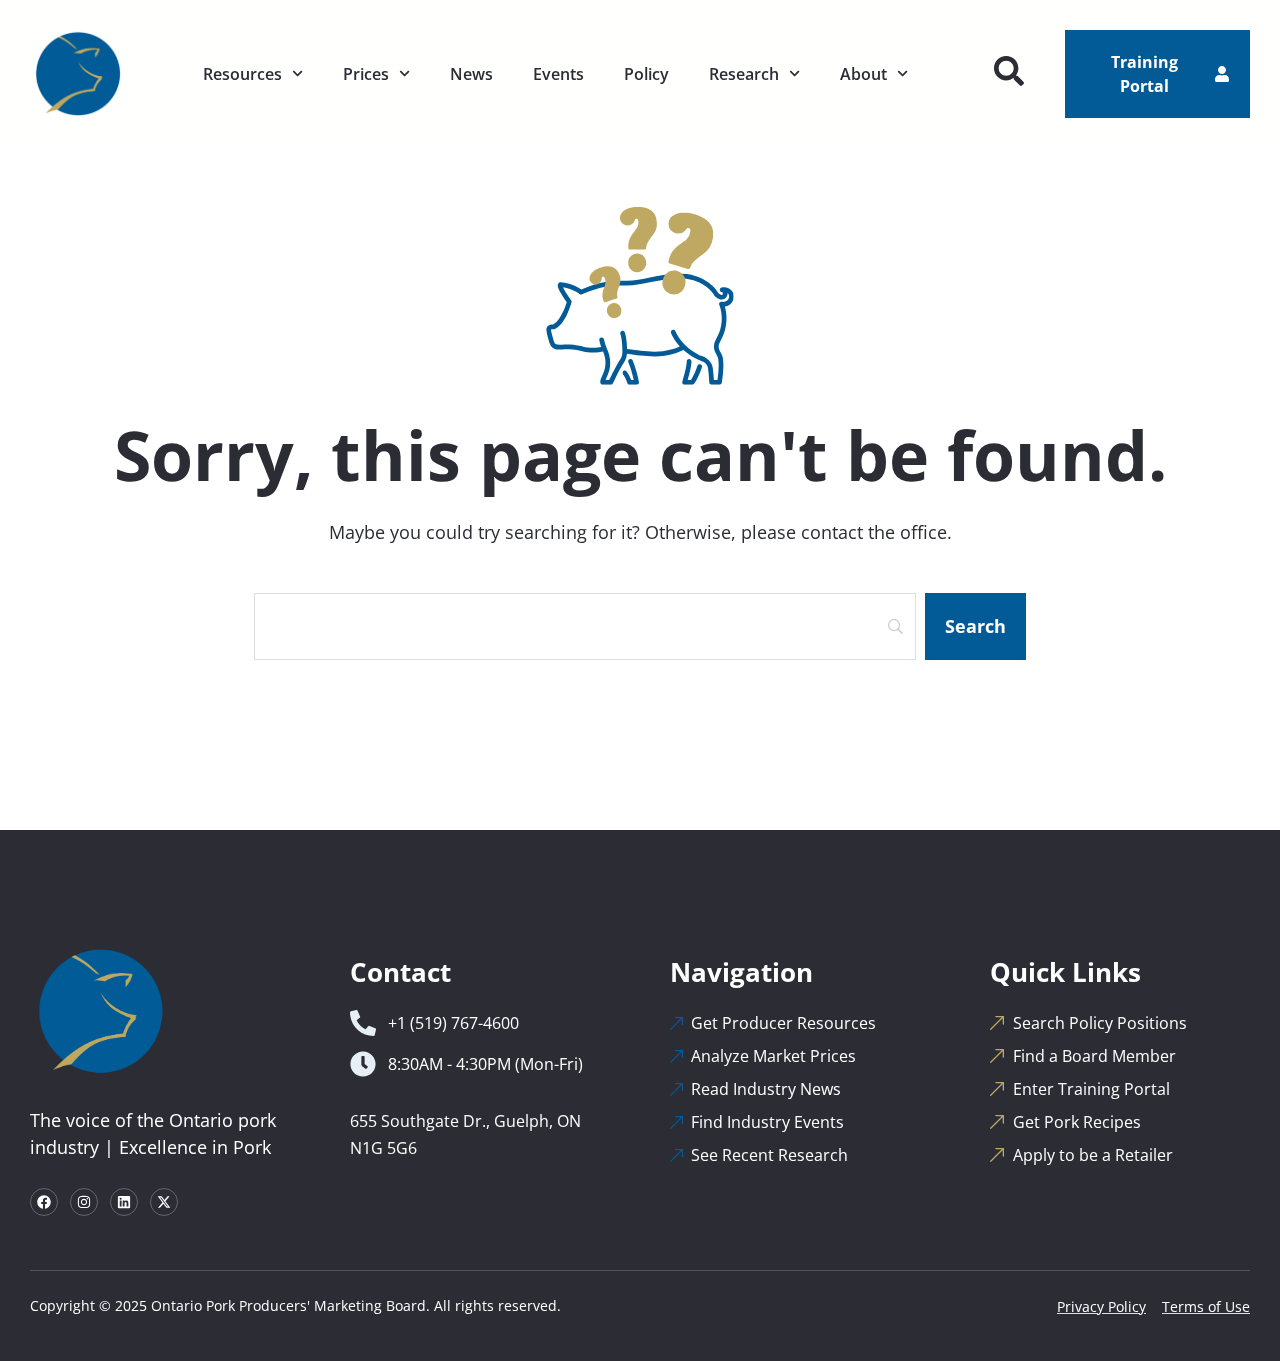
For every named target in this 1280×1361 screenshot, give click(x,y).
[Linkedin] (124, 1202)
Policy (646, 74)
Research (744, 74)
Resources (242, 74)
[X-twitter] (164, 1202)
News (471, 74)
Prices (366, 74)
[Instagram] (84, 1202)
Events (558, 74)
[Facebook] (44, 1202)
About (863, 74)
